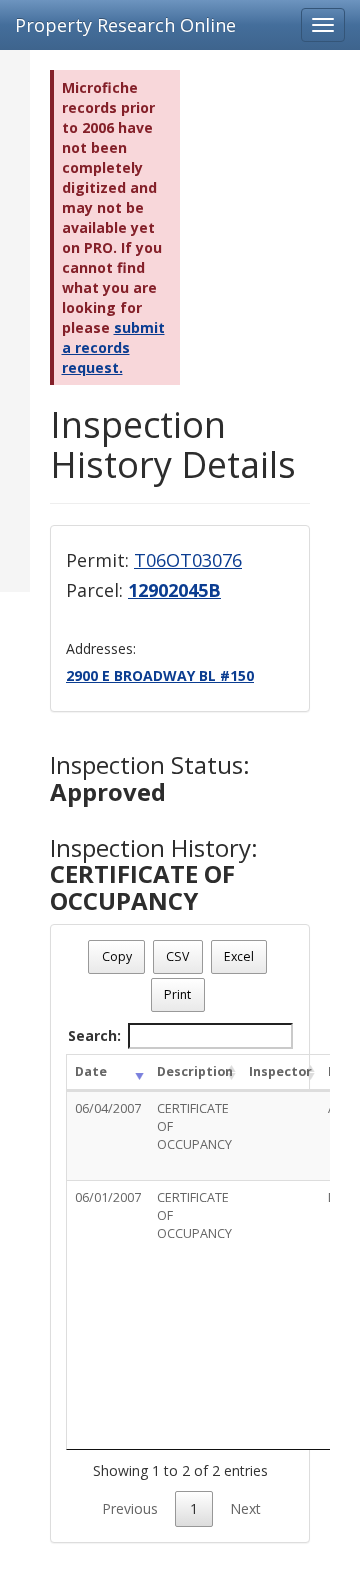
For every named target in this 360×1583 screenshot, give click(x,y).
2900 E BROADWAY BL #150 (160, 675)
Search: (94, 1035)
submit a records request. (113, 347)
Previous (130, 1508)
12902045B (174, 590)
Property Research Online (125, 25)
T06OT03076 (188, 560)
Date (91, 1071)
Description (195, 1071)
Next (245, 1508)
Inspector (280, 1071)
